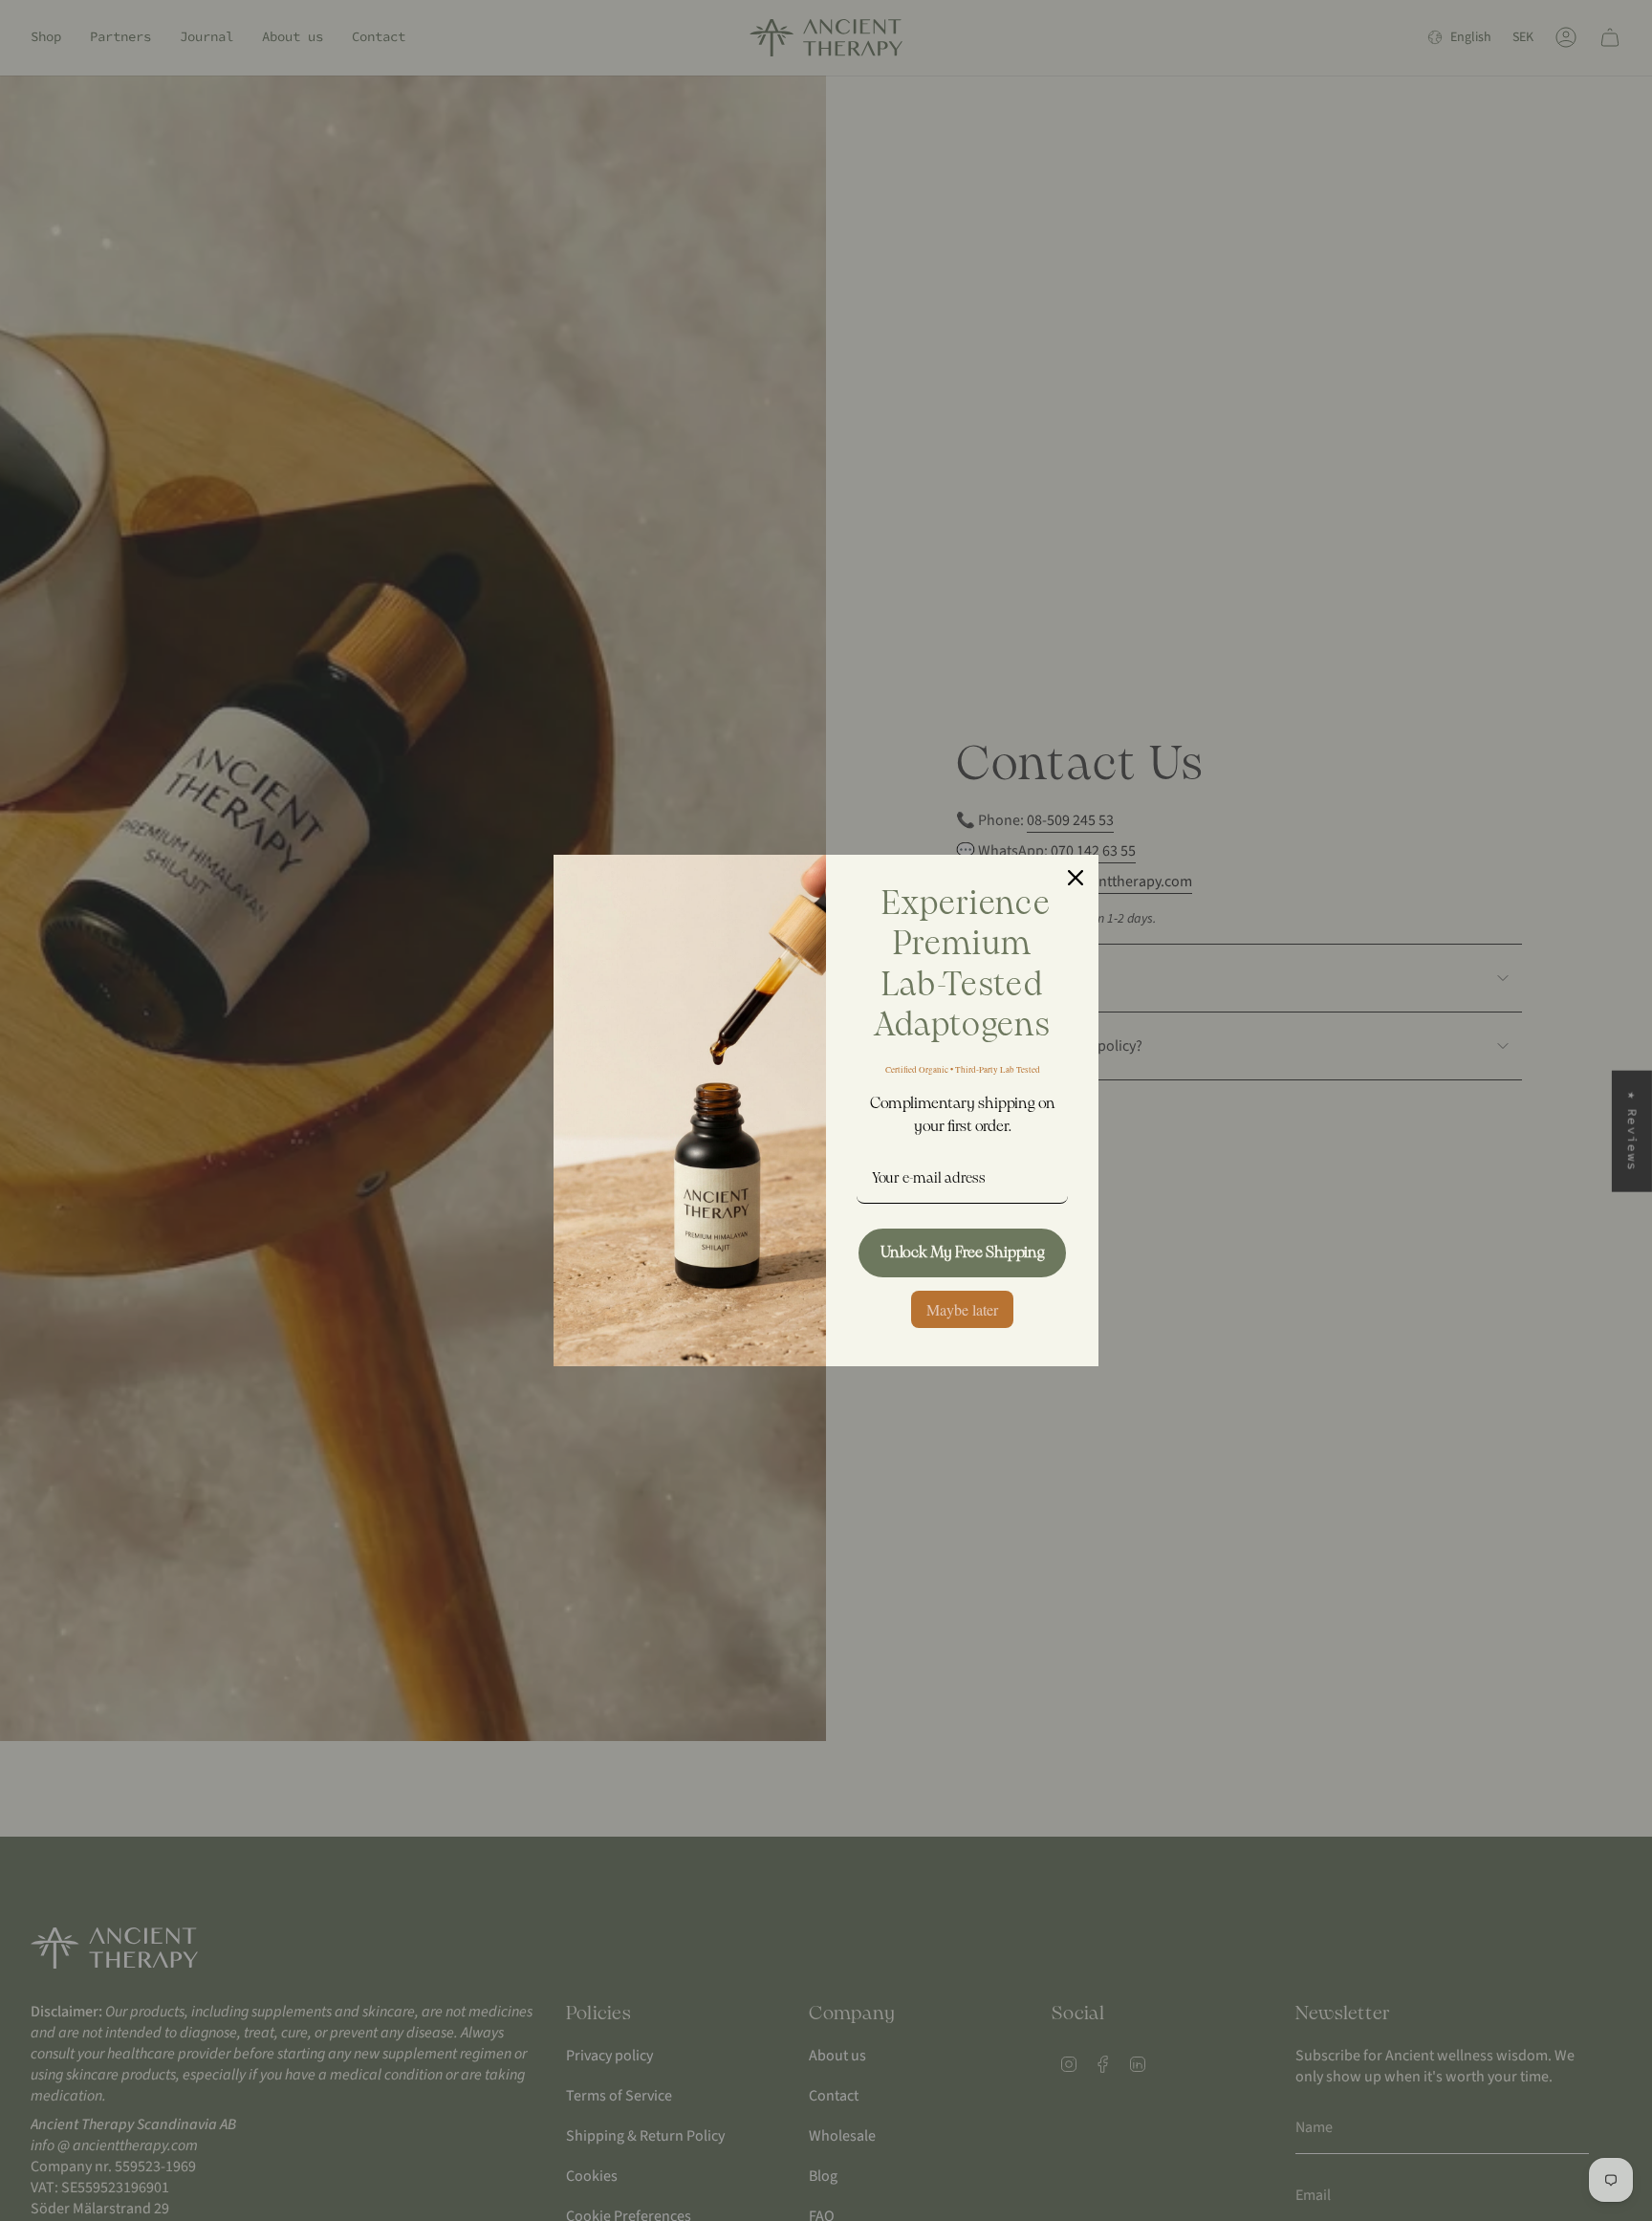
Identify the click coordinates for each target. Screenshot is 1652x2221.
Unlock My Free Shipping (963, 1253)
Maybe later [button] (962, 1309)
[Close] (1076, 878)
